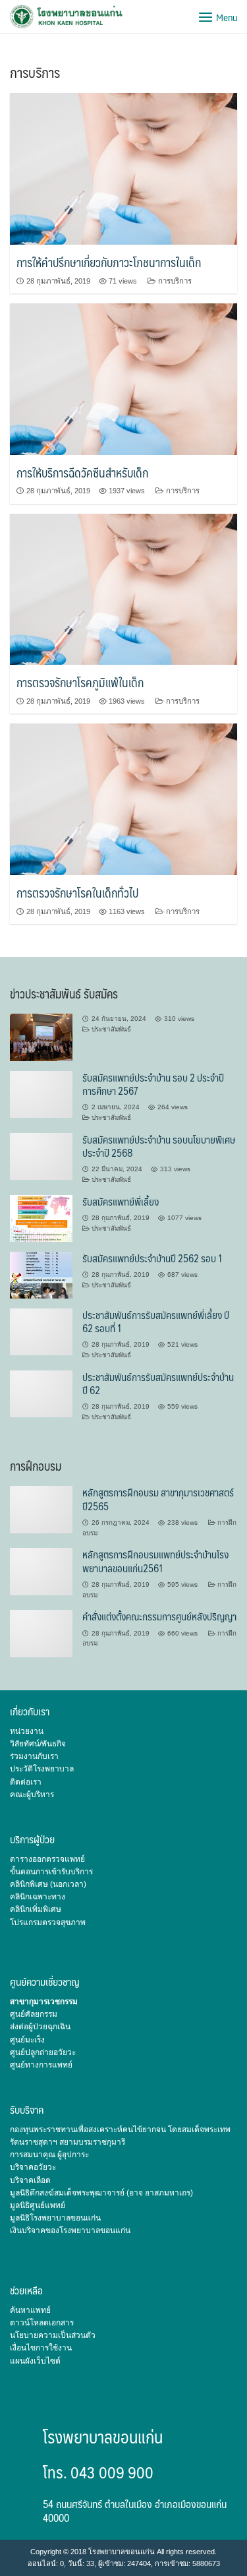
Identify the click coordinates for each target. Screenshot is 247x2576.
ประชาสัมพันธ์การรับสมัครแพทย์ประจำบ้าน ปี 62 (158, 1383)
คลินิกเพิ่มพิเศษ (36, 1909)
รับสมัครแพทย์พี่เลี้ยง (121, 1201)
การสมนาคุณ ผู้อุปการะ (49, 2155)
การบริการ (175, 281)
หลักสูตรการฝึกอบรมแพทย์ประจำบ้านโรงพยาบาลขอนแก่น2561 (155, 1561)
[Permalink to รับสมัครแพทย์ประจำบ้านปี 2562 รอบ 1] (41, 1274)
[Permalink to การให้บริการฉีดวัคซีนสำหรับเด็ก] (123, 379)
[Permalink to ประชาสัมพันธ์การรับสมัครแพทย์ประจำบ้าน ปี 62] (41, 1394)
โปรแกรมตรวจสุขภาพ (48, 1922)
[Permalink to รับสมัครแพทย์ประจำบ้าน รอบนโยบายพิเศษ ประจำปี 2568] (41, 1155)
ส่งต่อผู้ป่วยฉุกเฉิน (40, 2027)
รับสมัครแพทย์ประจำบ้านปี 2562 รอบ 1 (152, 1258)
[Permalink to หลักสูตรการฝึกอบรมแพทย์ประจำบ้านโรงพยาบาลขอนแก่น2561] (41, 1571)
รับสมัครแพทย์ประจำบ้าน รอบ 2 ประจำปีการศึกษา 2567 (153, 1084)
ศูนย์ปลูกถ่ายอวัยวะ (43, 2052)
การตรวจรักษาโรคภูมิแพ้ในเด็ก (80, 682)
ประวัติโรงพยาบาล (42, 1769)
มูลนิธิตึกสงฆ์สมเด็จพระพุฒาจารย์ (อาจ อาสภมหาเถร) (101, 2193)
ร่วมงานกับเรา (34, 1756)
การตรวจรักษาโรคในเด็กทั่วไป (77, 893)
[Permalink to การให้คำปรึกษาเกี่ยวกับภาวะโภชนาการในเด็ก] (123, 168)
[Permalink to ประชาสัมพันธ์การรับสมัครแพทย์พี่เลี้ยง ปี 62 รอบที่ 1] (41, 1332)
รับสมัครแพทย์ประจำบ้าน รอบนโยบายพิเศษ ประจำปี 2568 (159, 1146)
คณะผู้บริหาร (32, 1794)
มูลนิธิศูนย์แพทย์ (38, 2205)
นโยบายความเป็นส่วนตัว (53, 2335)
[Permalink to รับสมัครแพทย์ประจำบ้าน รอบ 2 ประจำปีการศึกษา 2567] (41, 1093)
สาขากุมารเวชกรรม (44, 2002)
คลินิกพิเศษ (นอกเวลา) (48, 1884)
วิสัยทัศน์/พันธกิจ (38, 1744)
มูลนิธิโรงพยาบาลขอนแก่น (55, 2218)
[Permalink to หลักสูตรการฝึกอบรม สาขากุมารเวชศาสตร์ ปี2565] (41, 1509)
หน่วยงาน (27, 1731)
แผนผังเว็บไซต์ (35, 2361)
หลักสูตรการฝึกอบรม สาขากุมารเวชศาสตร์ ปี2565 (158, 1499)
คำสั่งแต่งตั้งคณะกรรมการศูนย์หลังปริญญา (159, 1616)
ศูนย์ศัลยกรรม (34, 2014)
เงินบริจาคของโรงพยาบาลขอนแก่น (70, 2230)
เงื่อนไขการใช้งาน (41, 2348)
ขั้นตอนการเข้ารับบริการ (51, 1872)
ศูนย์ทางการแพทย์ (41, 2065)
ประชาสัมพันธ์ (111, 1029)
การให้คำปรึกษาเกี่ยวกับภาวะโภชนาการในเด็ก (109, 262)
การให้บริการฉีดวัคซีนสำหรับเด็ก (82, 473)
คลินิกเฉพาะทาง (38, 1897)
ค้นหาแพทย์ (30, 2310)
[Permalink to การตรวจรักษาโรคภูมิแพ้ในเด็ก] (123, 588)
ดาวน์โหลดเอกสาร (42, 2323)
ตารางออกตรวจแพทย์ (47, 1859)
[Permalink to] (41, 1037)
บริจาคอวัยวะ (33, 2167)
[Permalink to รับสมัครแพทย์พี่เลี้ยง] (41, 1217)
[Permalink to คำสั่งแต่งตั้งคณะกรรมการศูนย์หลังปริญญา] (41, 1633)
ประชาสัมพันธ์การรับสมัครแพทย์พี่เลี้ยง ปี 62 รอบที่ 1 (156, 1321)
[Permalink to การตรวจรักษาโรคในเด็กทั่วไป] (123, 799)
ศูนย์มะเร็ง (27, 2040)
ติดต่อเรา (26, 1782)
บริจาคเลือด (30, 2180)
